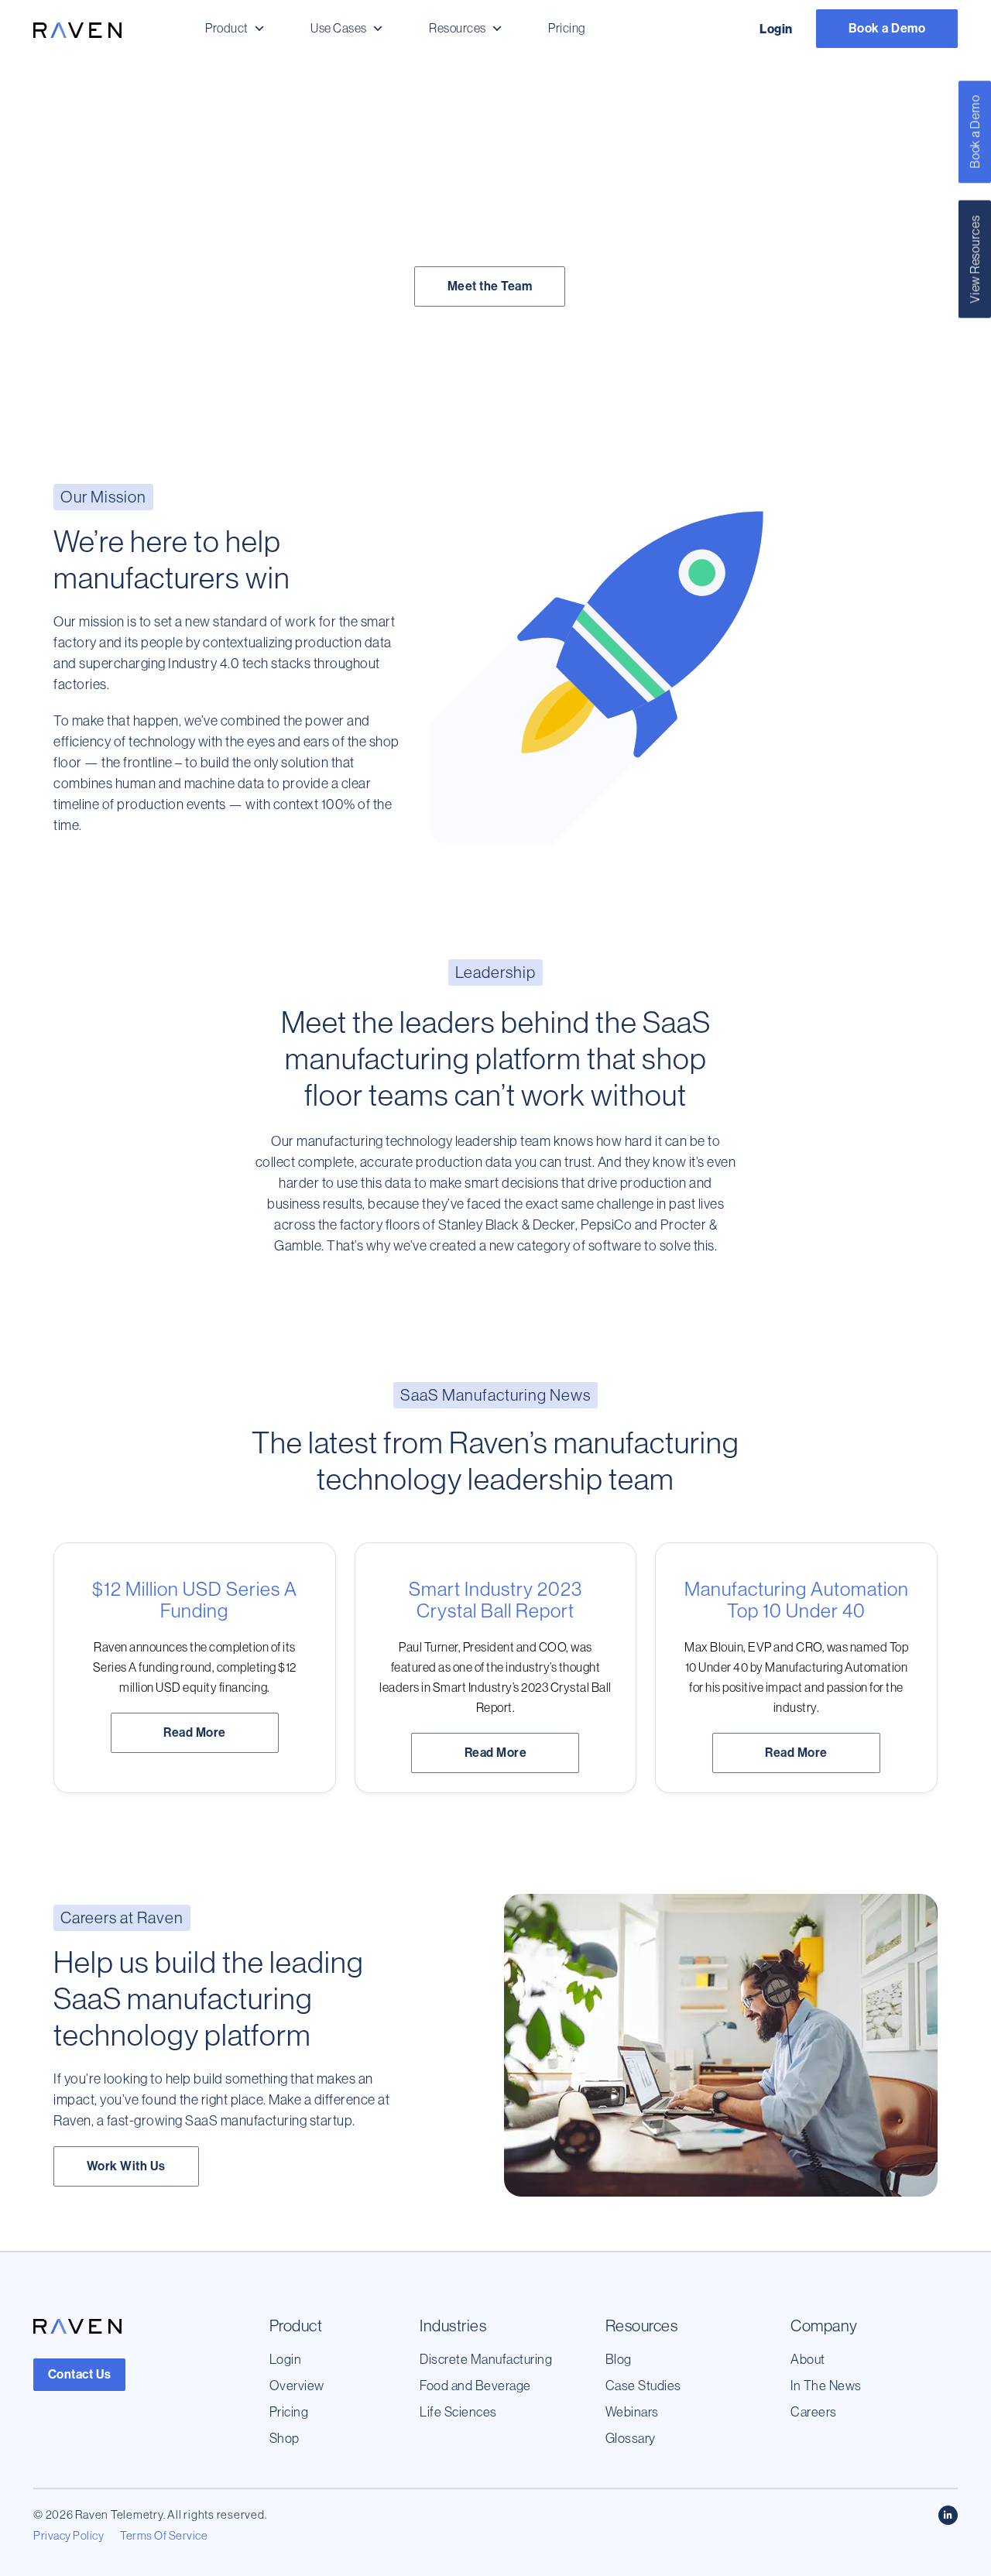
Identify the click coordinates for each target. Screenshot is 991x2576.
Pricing (567, 28)
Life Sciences (458, 2411)
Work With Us (126, 2166)
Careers (814, 2411)
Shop (285, 2438)
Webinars (632, 2411)
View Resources (975, 259)
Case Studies (643, 2385)
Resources (458, 28)
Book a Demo (887, 28)
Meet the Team (490, 286)
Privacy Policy (69, 2535)
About (808, 2359)
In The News (826, 2385)
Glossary (631, 2438)
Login (776, 29)
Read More (195, 1732)
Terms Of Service (164, 2535)
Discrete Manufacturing (486, 2359)
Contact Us (80, 2374)
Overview (297, 2385)
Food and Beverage (475, 2385)
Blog (619, 2359)
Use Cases (339, 28)
